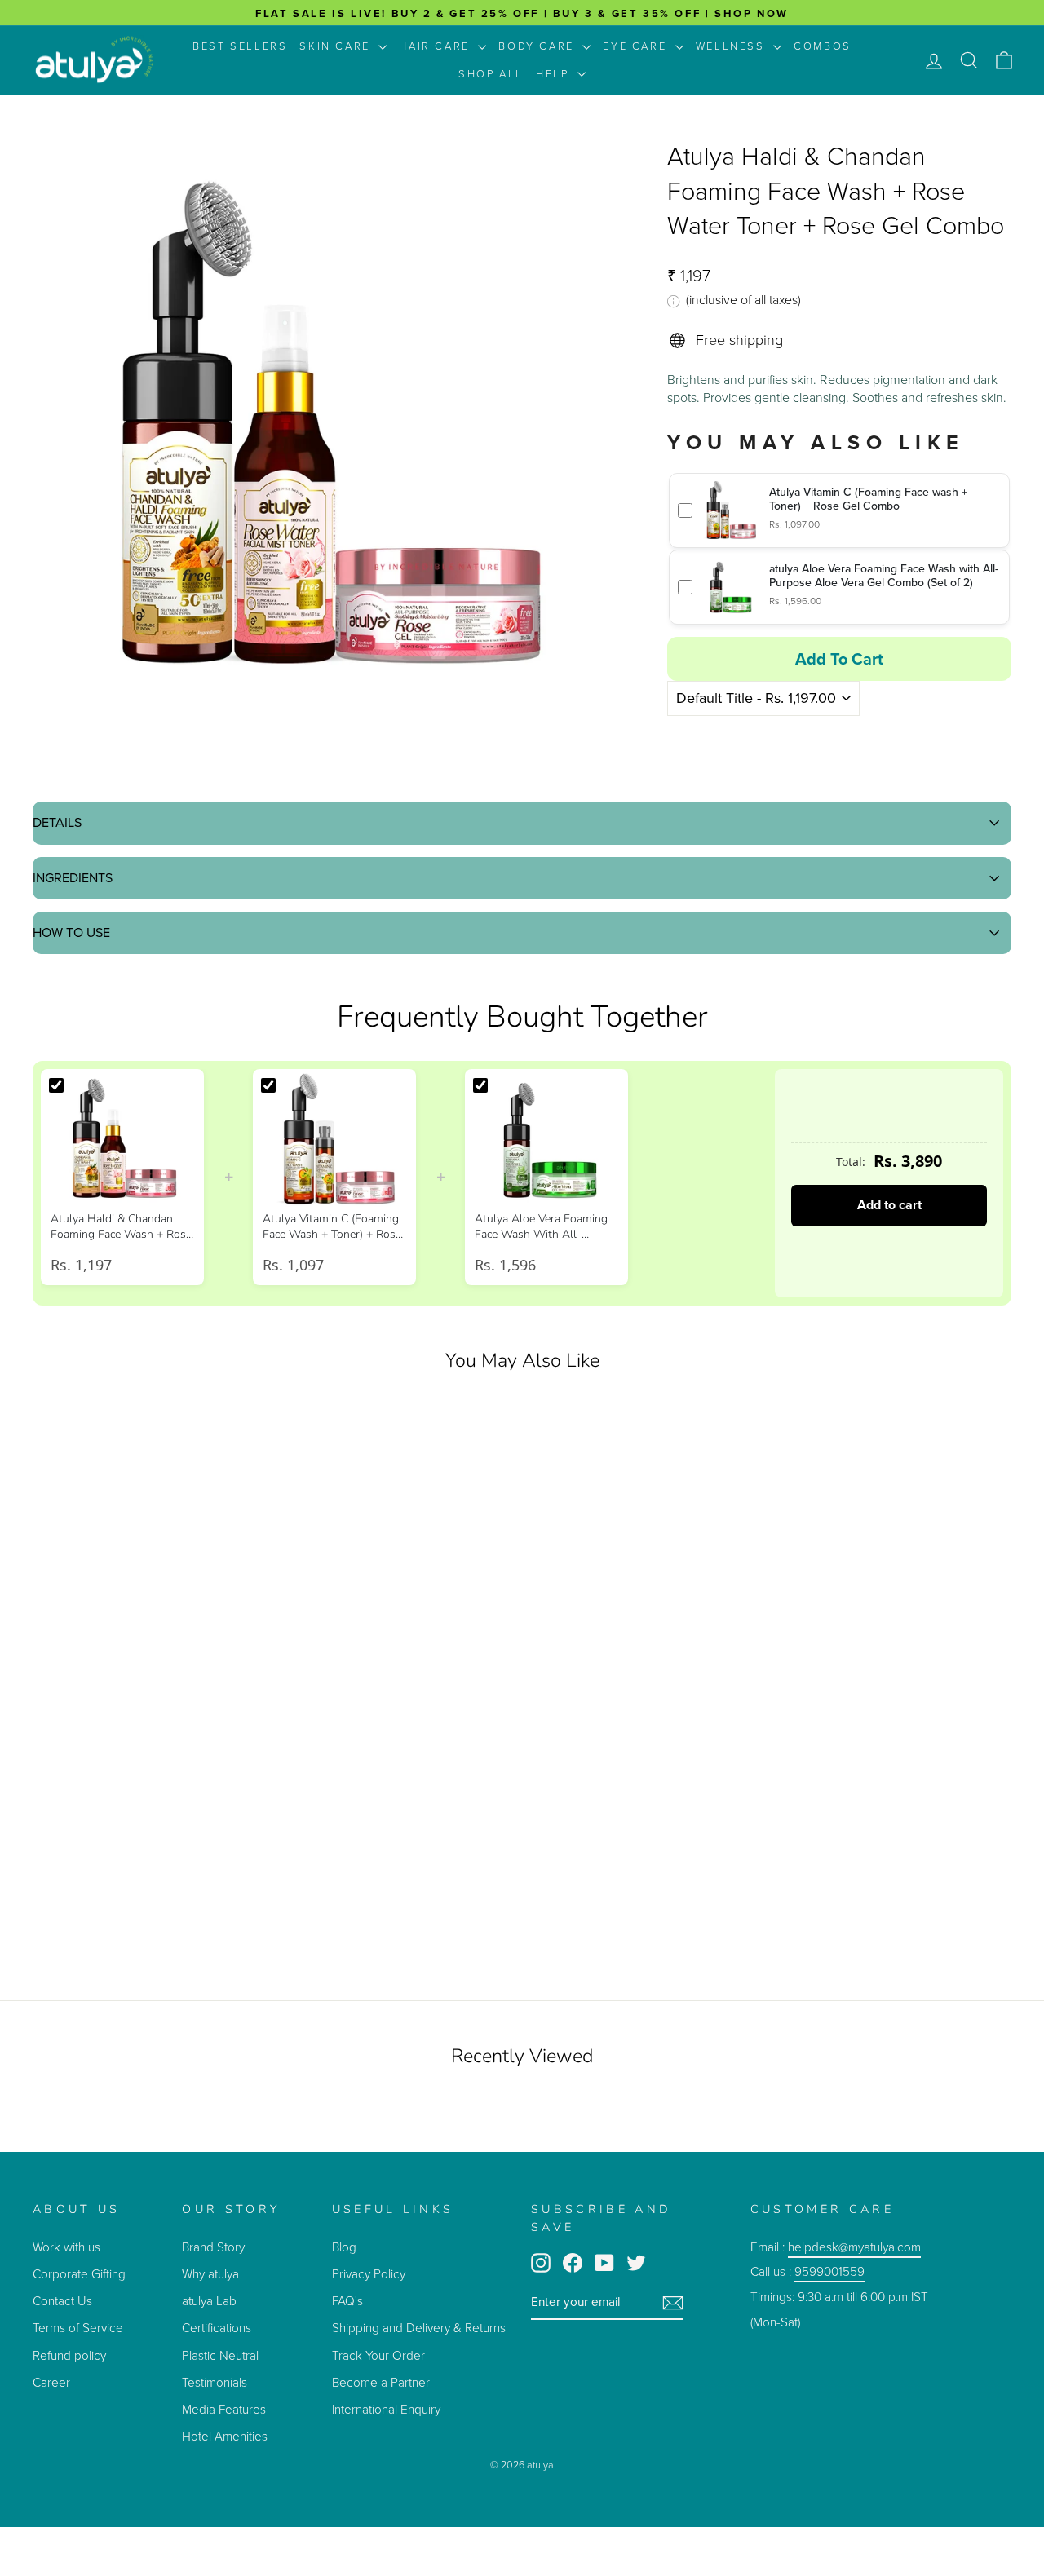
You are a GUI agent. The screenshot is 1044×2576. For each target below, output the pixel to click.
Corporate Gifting (79, 2274)
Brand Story (213, 2247)
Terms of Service (78, 2328)
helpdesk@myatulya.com (854, 2247)
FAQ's (347, 2301)
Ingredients (73, 878)
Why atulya (210, 2274)
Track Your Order (378, 2355)
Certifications (217, 2328)
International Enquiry (386, 2409)
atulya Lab (209, 2301)
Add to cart (889, 1205)
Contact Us (62, 2301)
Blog (344, 2247)
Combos (823, 46)
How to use (71, 932)
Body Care (538, 46)
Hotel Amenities (225, 2436)
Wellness (732, 46)
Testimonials (216, 2382)
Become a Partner (381, 2382)
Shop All (491, 74)
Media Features (224, 2409)
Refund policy (69, 2355)
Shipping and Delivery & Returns (419, 2328)
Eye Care (637, 46)
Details (57, 822)
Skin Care (337, 46)
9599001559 (829, 2271)
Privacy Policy (369, 2274)
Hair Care (436, 46)
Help (555, 74)
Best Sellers (240, 46)
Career (51, 2382)
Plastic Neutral (220, 2355)
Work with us (66, 2247)
